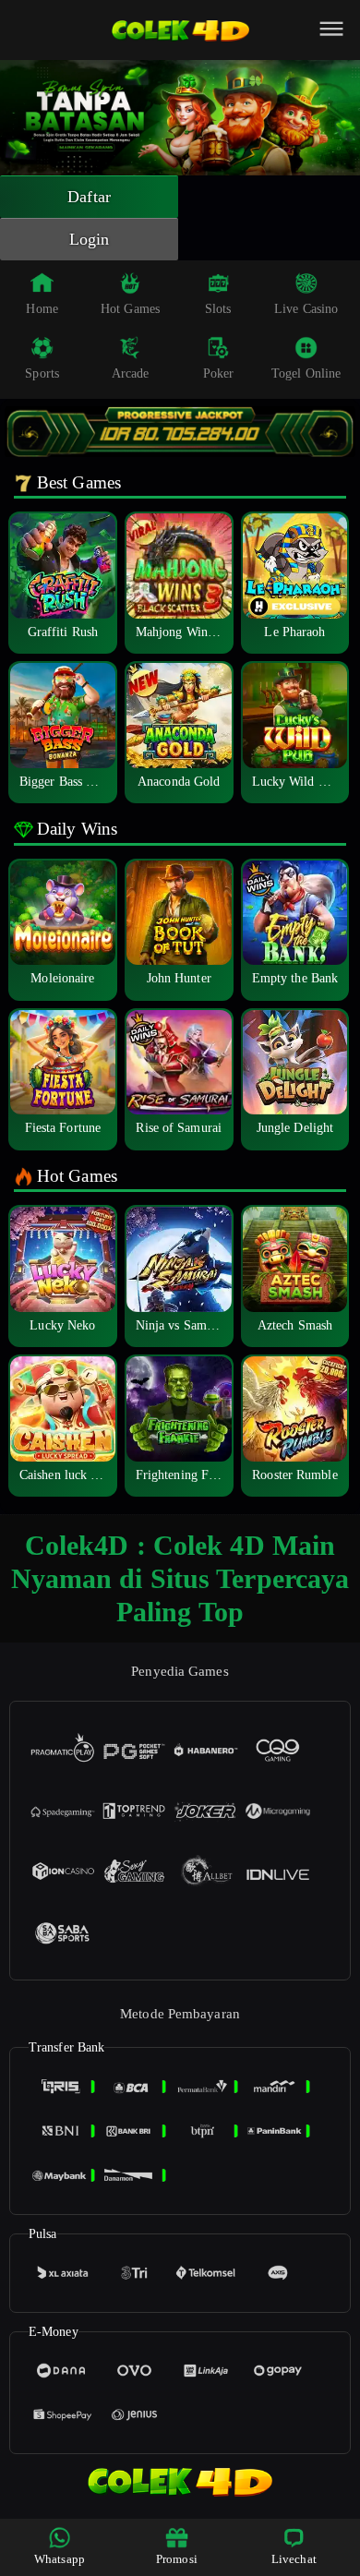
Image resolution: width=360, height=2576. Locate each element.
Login (90, 239)
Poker (219, 373)
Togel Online (306, 373)
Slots (218, 309)
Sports (42, 373)
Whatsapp (60, 2559)
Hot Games (130, 309)
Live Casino (306, 309)
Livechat (294, 2559)
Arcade (131, 373)
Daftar (89, 197)
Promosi (177, 2559)
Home (42, 309)
